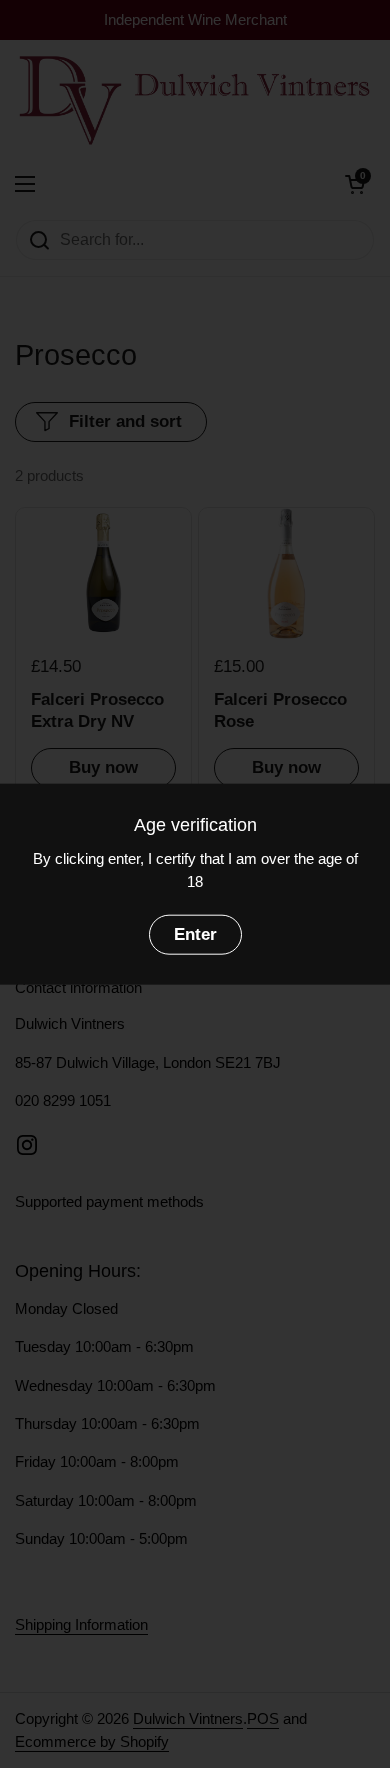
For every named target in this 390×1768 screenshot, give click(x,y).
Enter (195, 934)
